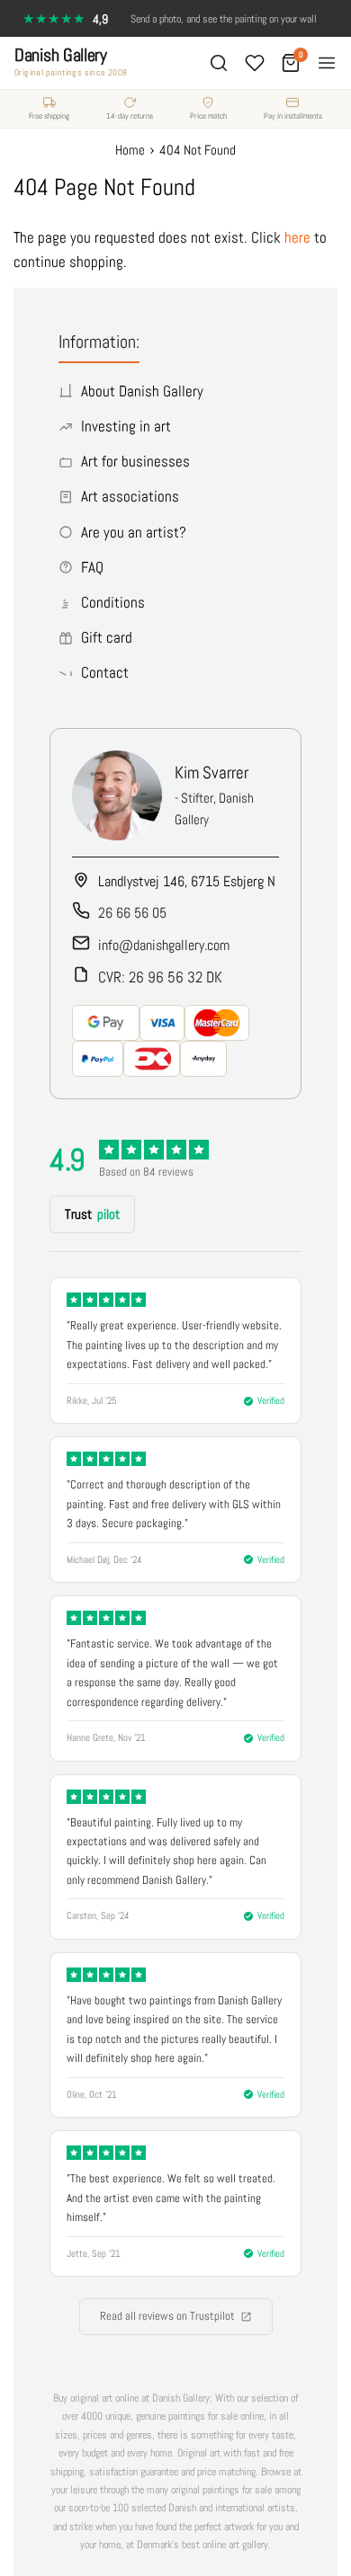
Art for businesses (135, 461)
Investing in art (126, 426)
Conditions (113, 602)
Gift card (107, 637)
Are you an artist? (134, 532)
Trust (92, 1214)
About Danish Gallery (142, 391)
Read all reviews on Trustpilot (167, 2316)
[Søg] (219, 63)
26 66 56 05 (132, 913)
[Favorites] (255, 63)
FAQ (92, 567)
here (297, 237)
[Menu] (327, 63)
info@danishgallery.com (164, 945)
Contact (105, 672)
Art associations (130, 496)
